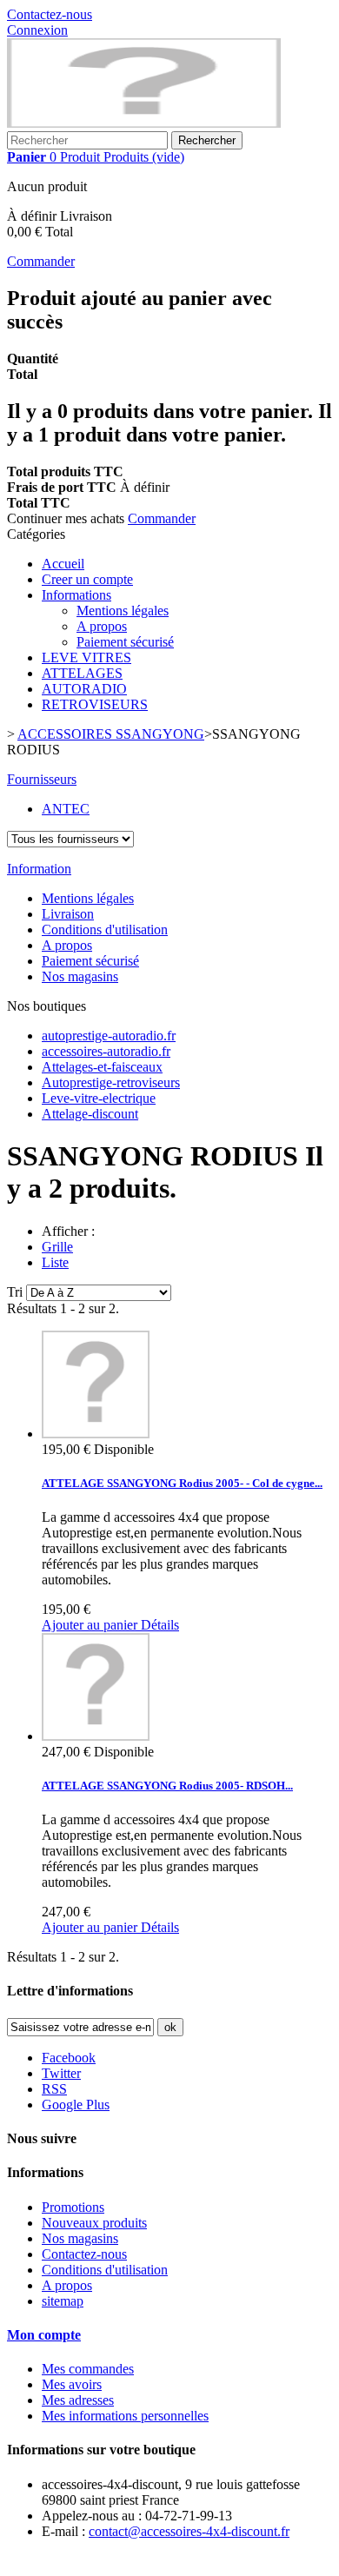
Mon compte (44, 2335)
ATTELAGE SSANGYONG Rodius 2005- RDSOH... (167, 1786)
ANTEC (66, 809)
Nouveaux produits (94, 2223)
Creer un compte (87, 579)
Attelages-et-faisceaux (102, 1067)
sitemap (63, 2301)
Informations (76, 595)
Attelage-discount (90, 1114)
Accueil (63, 564)
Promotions (73, 2207)
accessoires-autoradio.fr (106, 1051)
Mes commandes (88, 2369)
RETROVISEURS (95, 704)
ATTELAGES (82, 673)
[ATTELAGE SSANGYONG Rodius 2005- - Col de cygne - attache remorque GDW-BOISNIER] (96, 1434)
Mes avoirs (72, 2384)
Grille (57, 1247)
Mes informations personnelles (125, 2416)
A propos (102, 626)
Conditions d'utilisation (105, 929)
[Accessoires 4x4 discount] (144, 123)
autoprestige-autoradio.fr (109, 1036)
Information (39, 869)
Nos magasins (80, 976)
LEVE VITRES (86, 657)
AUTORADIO (84, 689)
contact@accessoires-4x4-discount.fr (189, 2531)
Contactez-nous (50, 14)
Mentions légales (123, 611)
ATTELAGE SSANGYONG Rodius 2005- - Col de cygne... (182, 1483)
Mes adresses (78, 2400)
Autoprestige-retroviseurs (111, 1082)
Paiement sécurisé (125, 642)
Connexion (37, 30)
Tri (15, 1292)
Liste (55, 1262)
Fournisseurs (42, 779)
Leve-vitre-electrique (99, 1098)
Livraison (68, 914)
